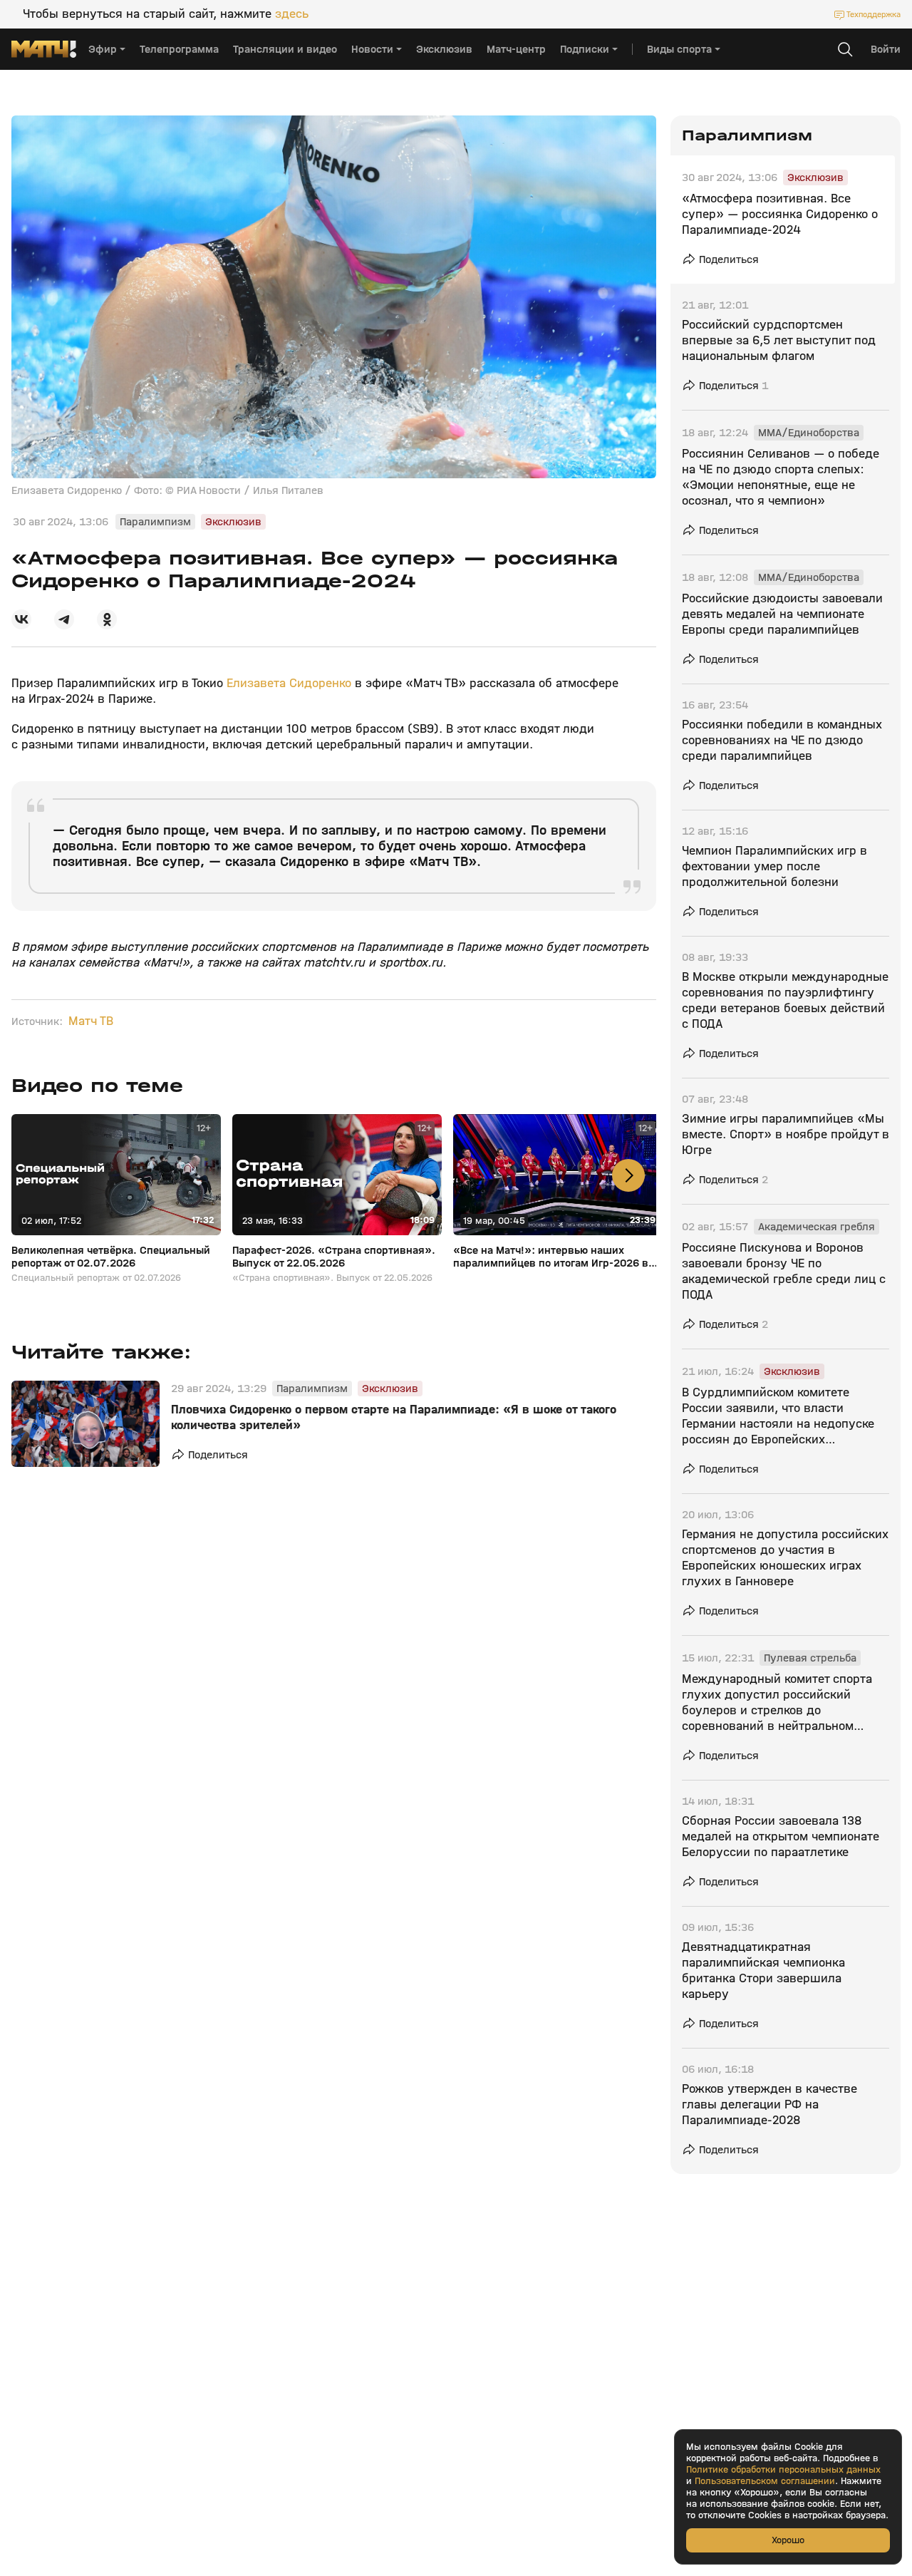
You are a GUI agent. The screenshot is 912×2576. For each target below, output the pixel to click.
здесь (292, 14)
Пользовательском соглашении (765, 2481)
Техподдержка (874, 14)
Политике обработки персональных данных (783, 2470)
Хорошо (788, 2540)
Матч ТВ (91, 1021)
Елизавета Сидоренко (289, 683)
